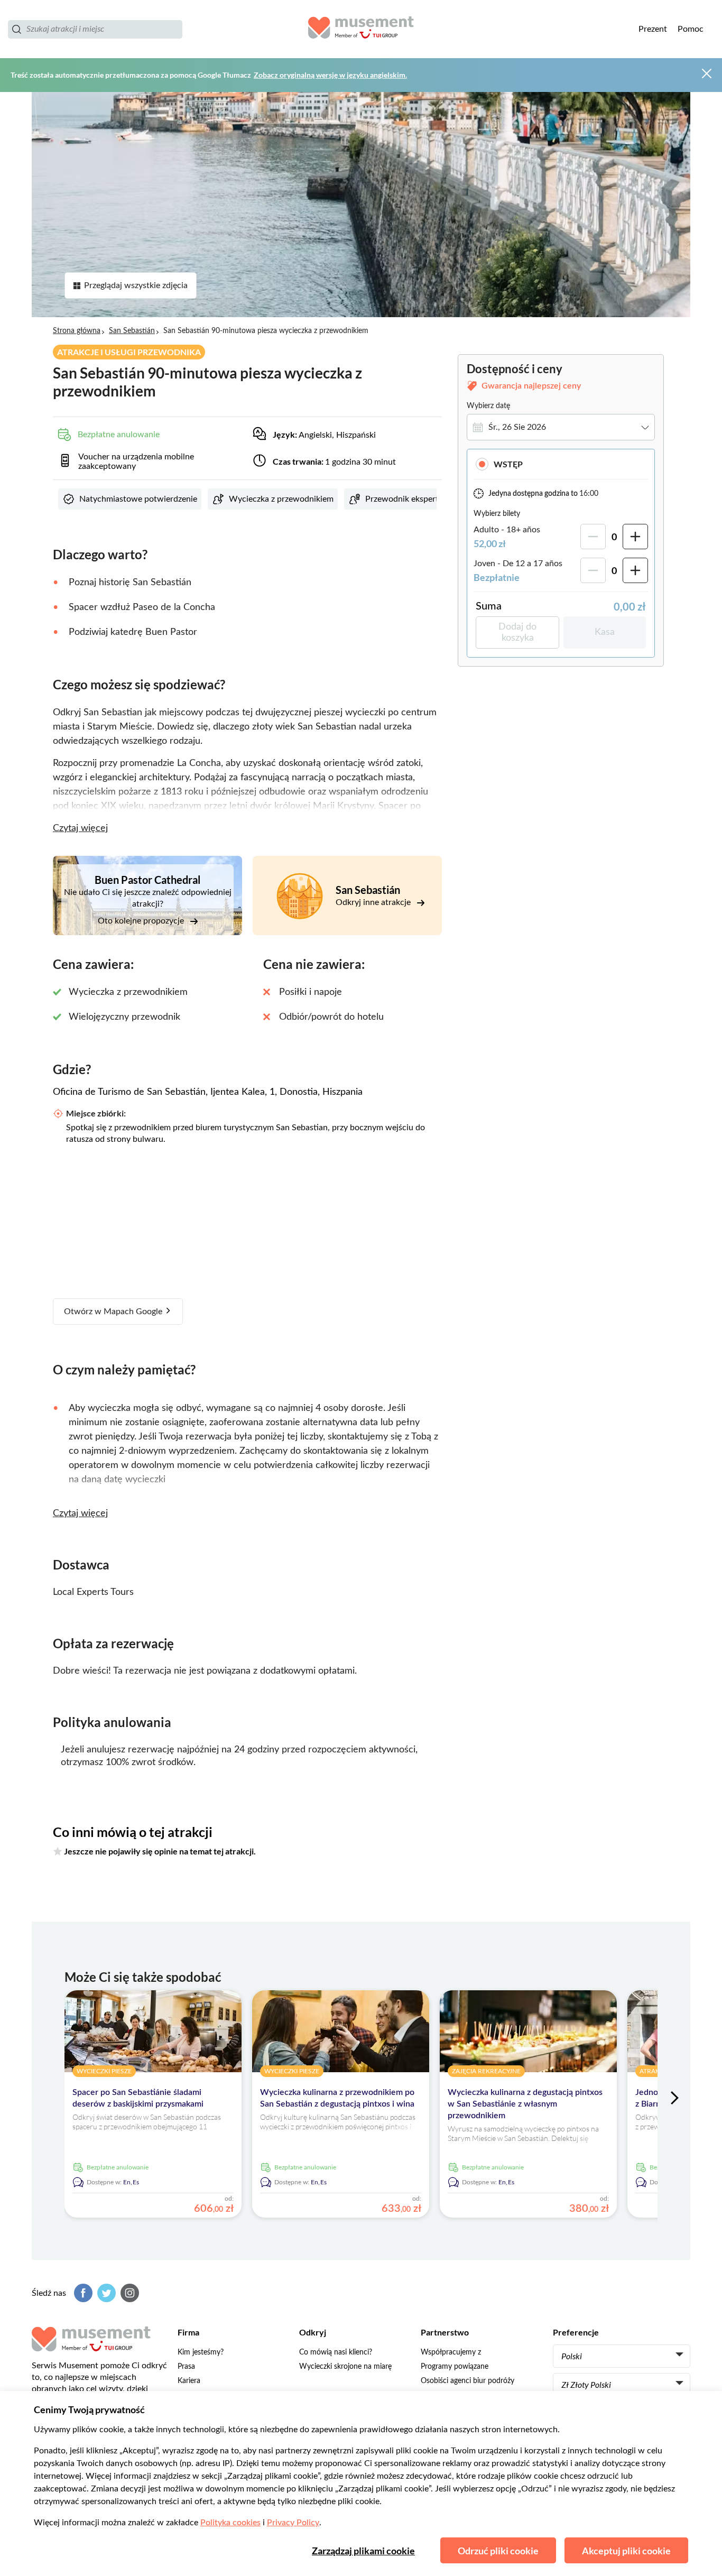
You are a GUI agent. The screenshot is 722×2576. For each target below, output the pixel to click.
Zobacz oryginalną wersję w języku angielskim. (330, 75)
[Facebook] (82, 2293)
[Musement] (361, 29)
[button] (561, 464)
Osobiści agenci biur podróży (468, 2381)
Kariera (189, 2381)
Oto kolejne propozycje (142, 921)
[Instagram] (128, 2293)
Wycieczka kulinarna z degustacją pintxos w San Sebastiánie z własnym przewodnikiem (525, 2104)
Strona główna (77, 331)
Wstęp (508, 464)
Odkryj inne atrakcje (374, 902)
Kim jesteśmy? (201, 2352)
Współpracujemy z (451, 2352)
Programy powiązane (455, 2367)
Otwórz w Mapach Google (114, 1312)
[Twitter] (105, 2293)
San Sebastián (132, 331)
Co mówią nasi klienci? (336, 2352)
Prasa (186, 2367)
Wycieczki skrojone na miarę (345, 2367)
